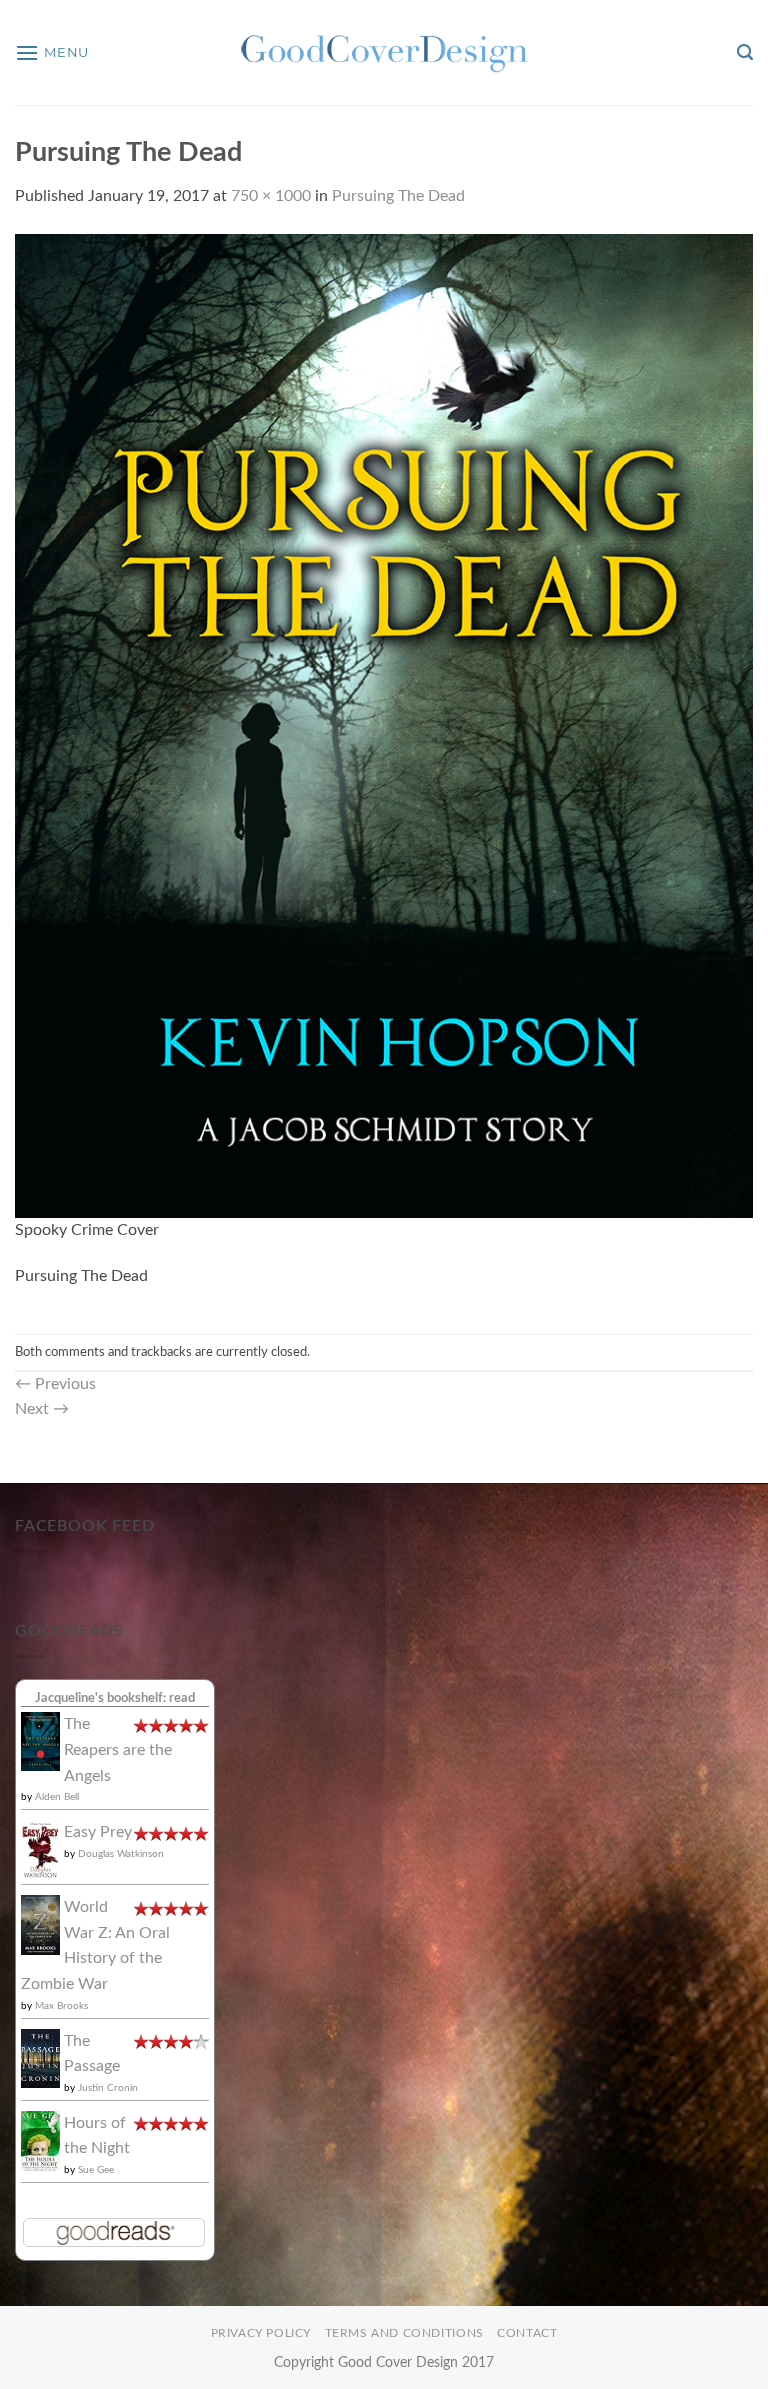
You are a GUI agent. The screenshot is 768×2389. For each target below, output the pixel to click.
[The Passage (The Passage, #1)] (40, 2057)
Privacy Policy (261, 2333)
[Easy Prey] (40, 1849)
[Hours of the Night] (40, 2140)
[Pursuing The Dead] (384, 725)
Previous (55, 1384)
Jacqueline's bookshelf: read (115, 1698)
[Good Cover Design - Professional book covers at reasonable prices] (384, 52)
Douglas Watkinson (121, 1854)
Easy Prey (98, 1832)
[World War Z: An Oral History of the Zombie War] (40, 1924)
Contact (527, 2333)
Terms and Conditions (404, 2333)
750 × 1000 (271, 196)
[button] (52, 52)
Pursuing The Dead (398, 196)
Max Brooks (61, 2006)
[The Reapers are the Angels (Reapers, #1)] (40, 1741)
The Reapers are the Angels (118, 1749)
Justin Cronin (108, 2088)
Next (42, 1409)
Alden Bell (57, 1797)
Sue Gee (96, 2170)
